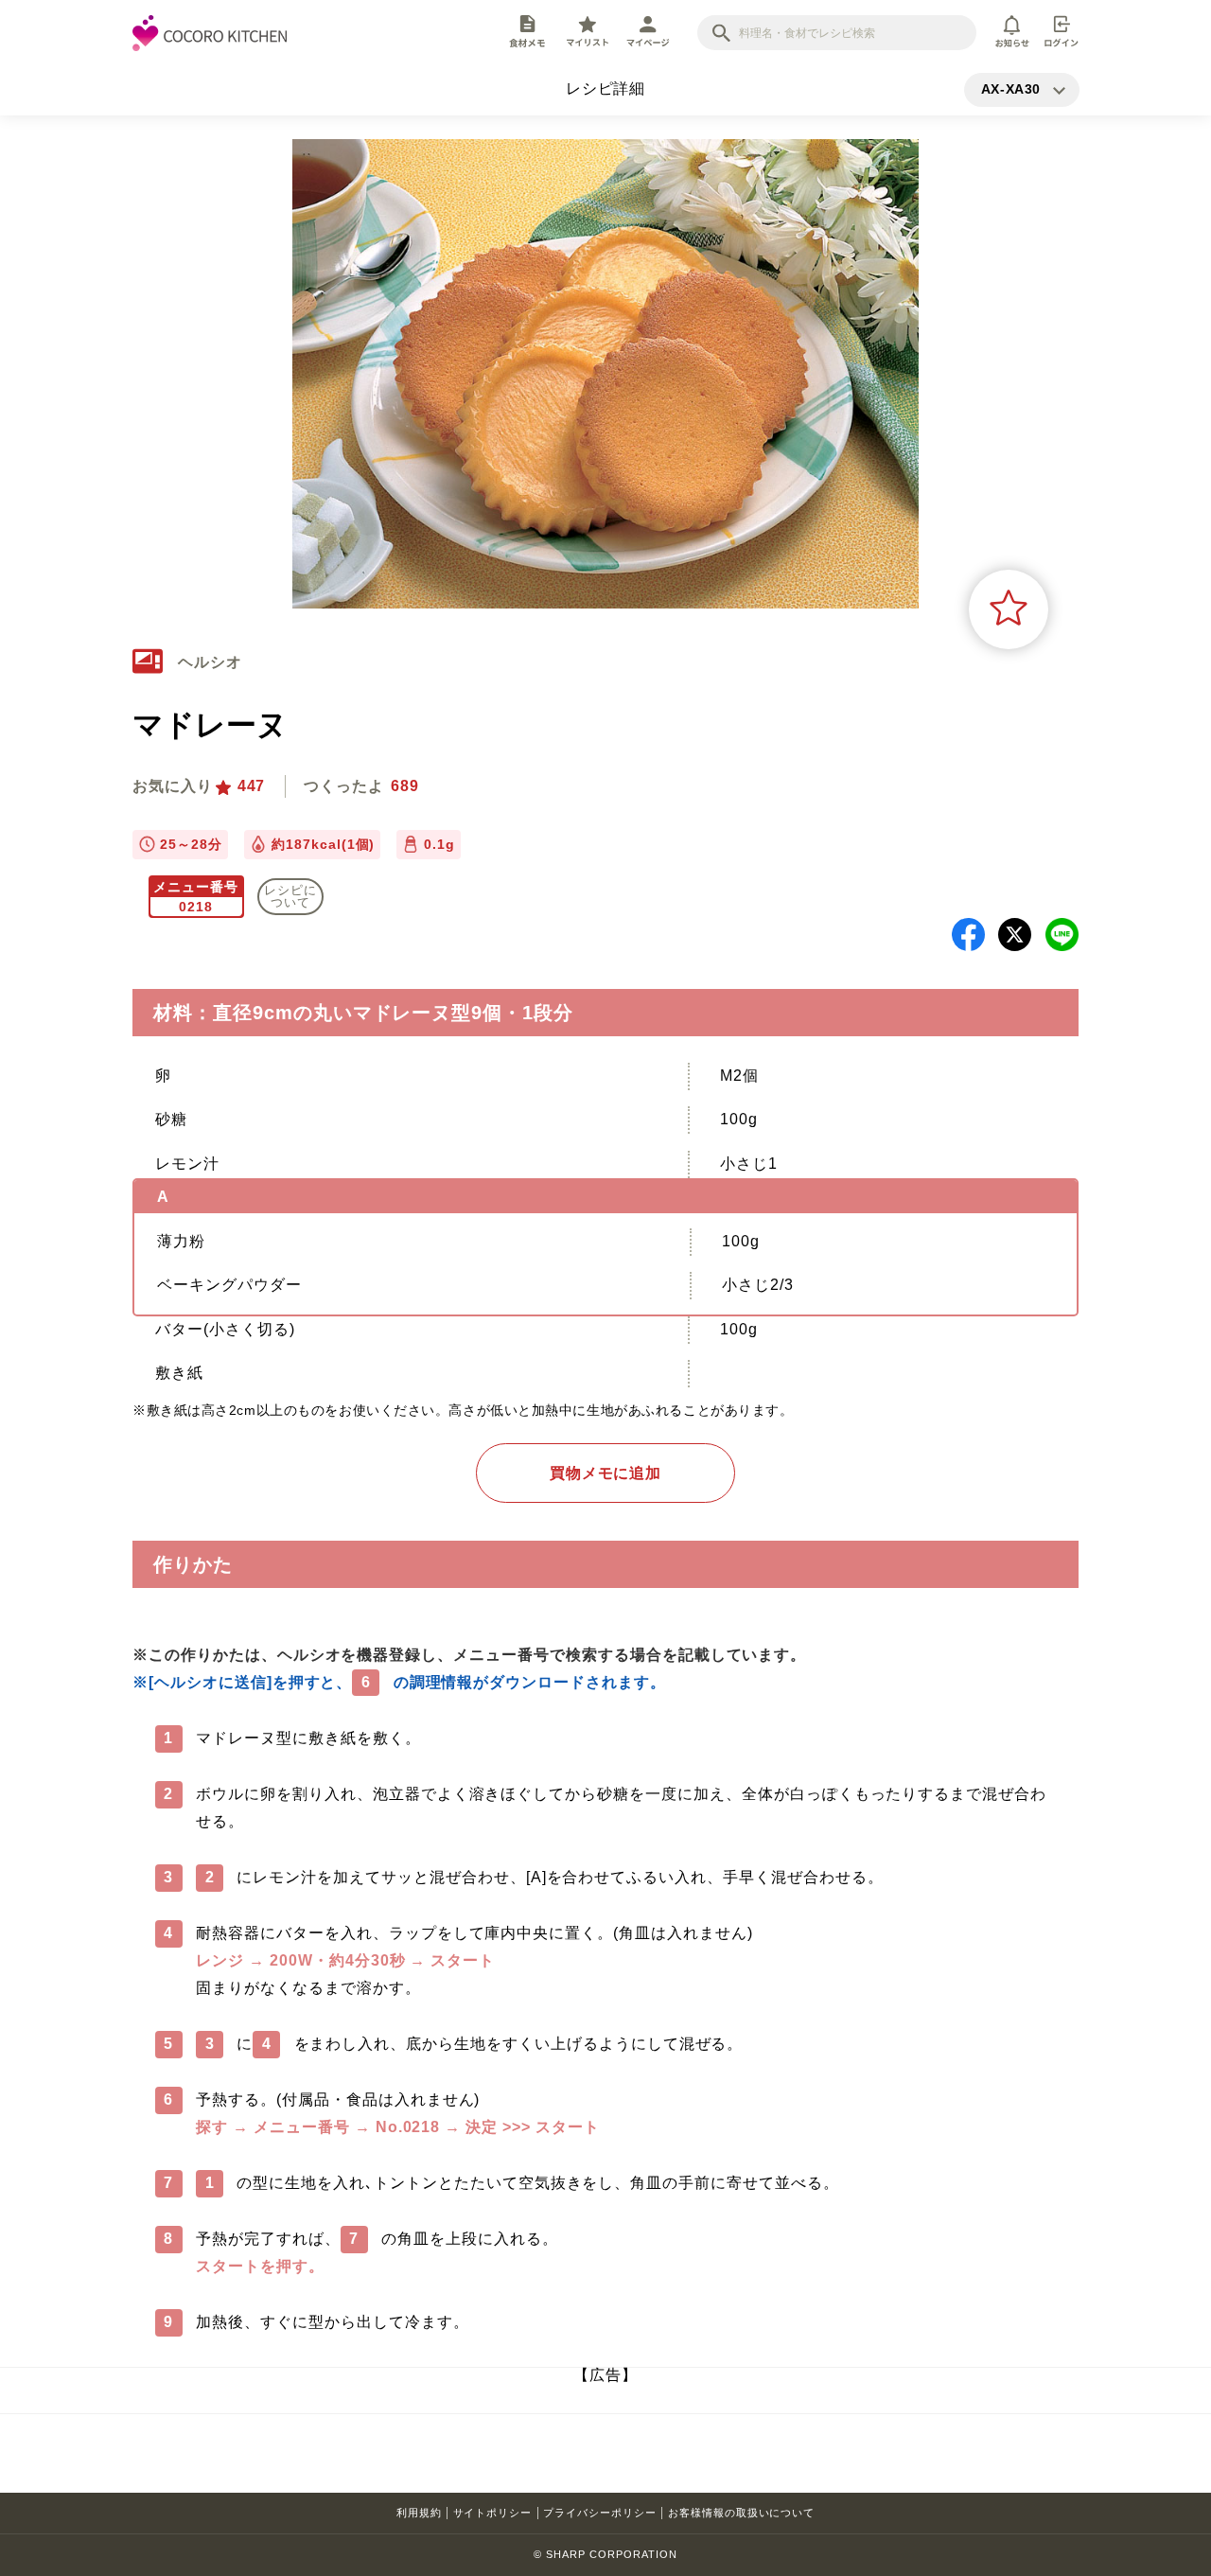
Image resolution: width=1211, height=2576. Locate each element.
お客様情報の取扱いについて (741, 2513)
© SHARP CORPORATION (605, 2554)
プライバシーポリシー (600, 2513)
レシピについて (290, 896)
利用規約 (419, 2513)
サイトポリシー (493, 2513)
